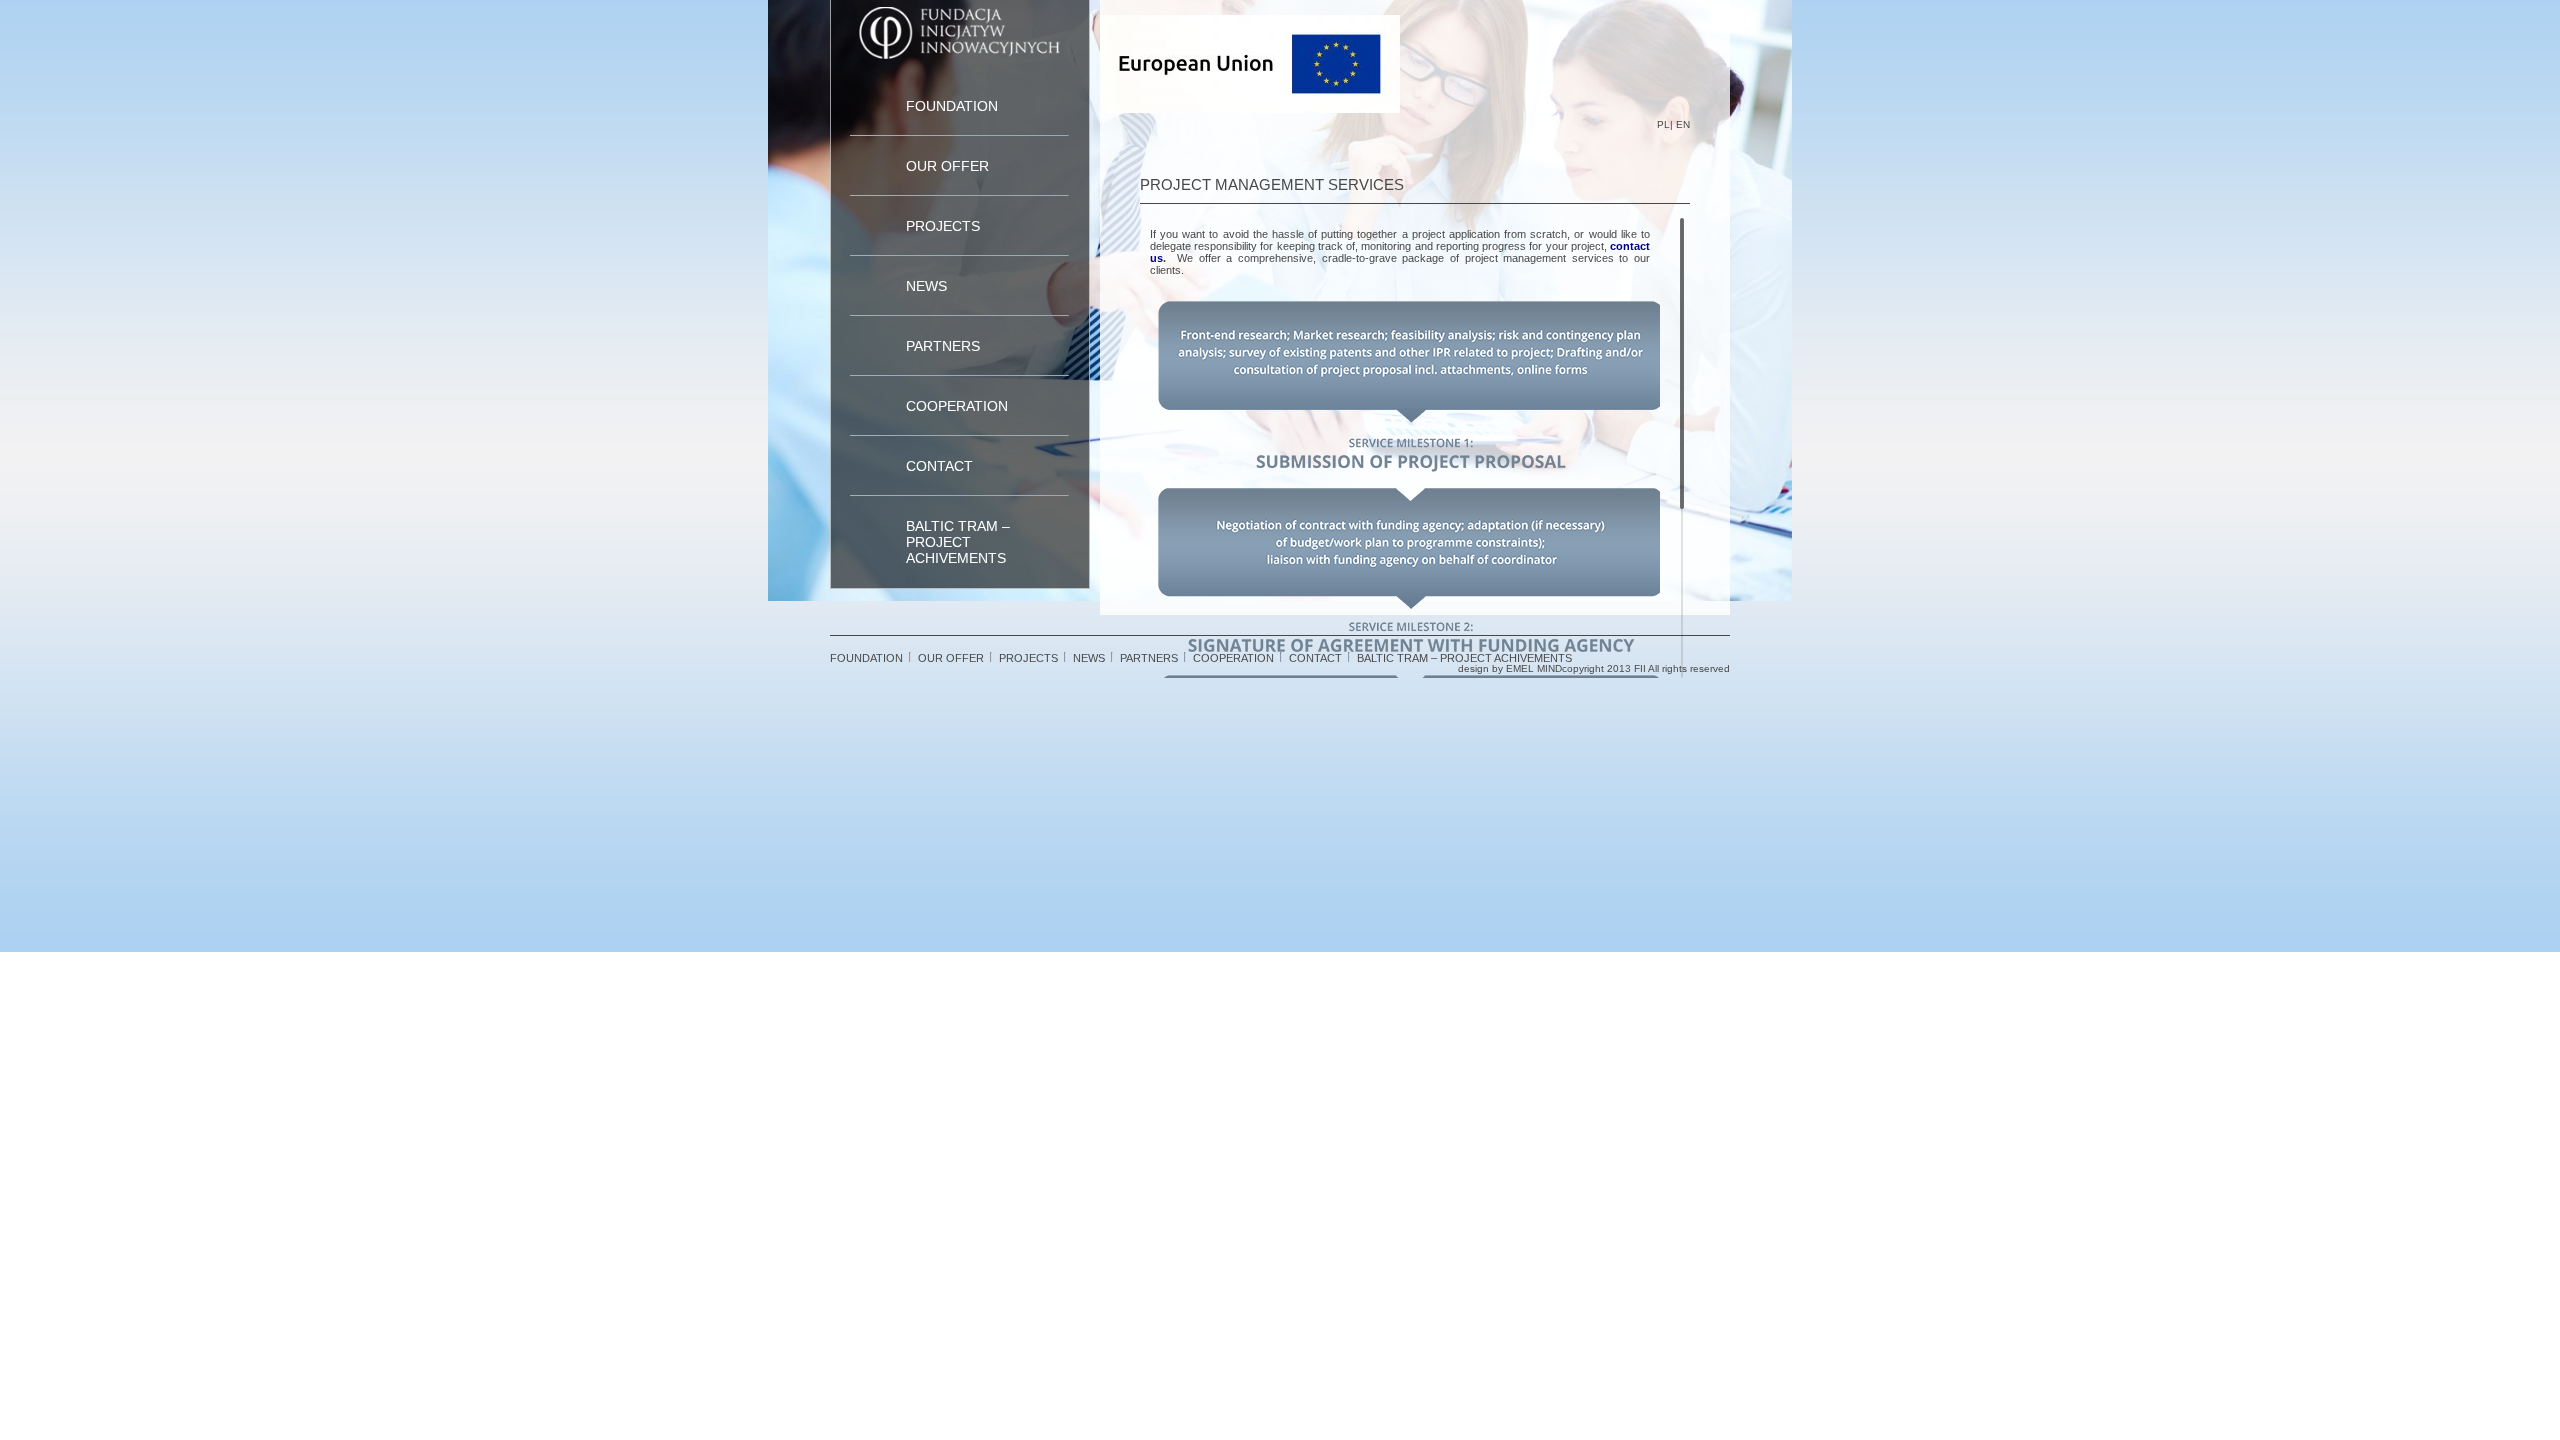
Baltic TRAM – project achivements (958, 542)
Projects (943, 226)
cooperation (957, 406)
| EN (1680, 124)
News (926, 286)
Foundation (952, 106)
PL (1663, 124)
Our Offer (947, 166)
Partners (943, 346)
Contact (939, 466)
